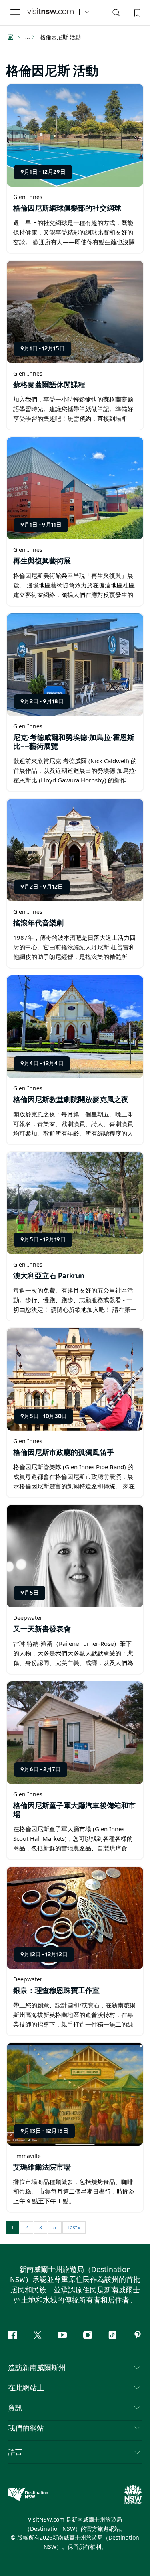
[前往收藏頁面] (136, 12)
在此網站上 (26, 2388)
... (28, 37)
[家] (50, 12)
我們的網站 (26, 2429)
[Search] (116, 14)
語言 (15, 2452)
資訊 (15, 2408)
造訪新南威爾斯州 (37, 2368)
